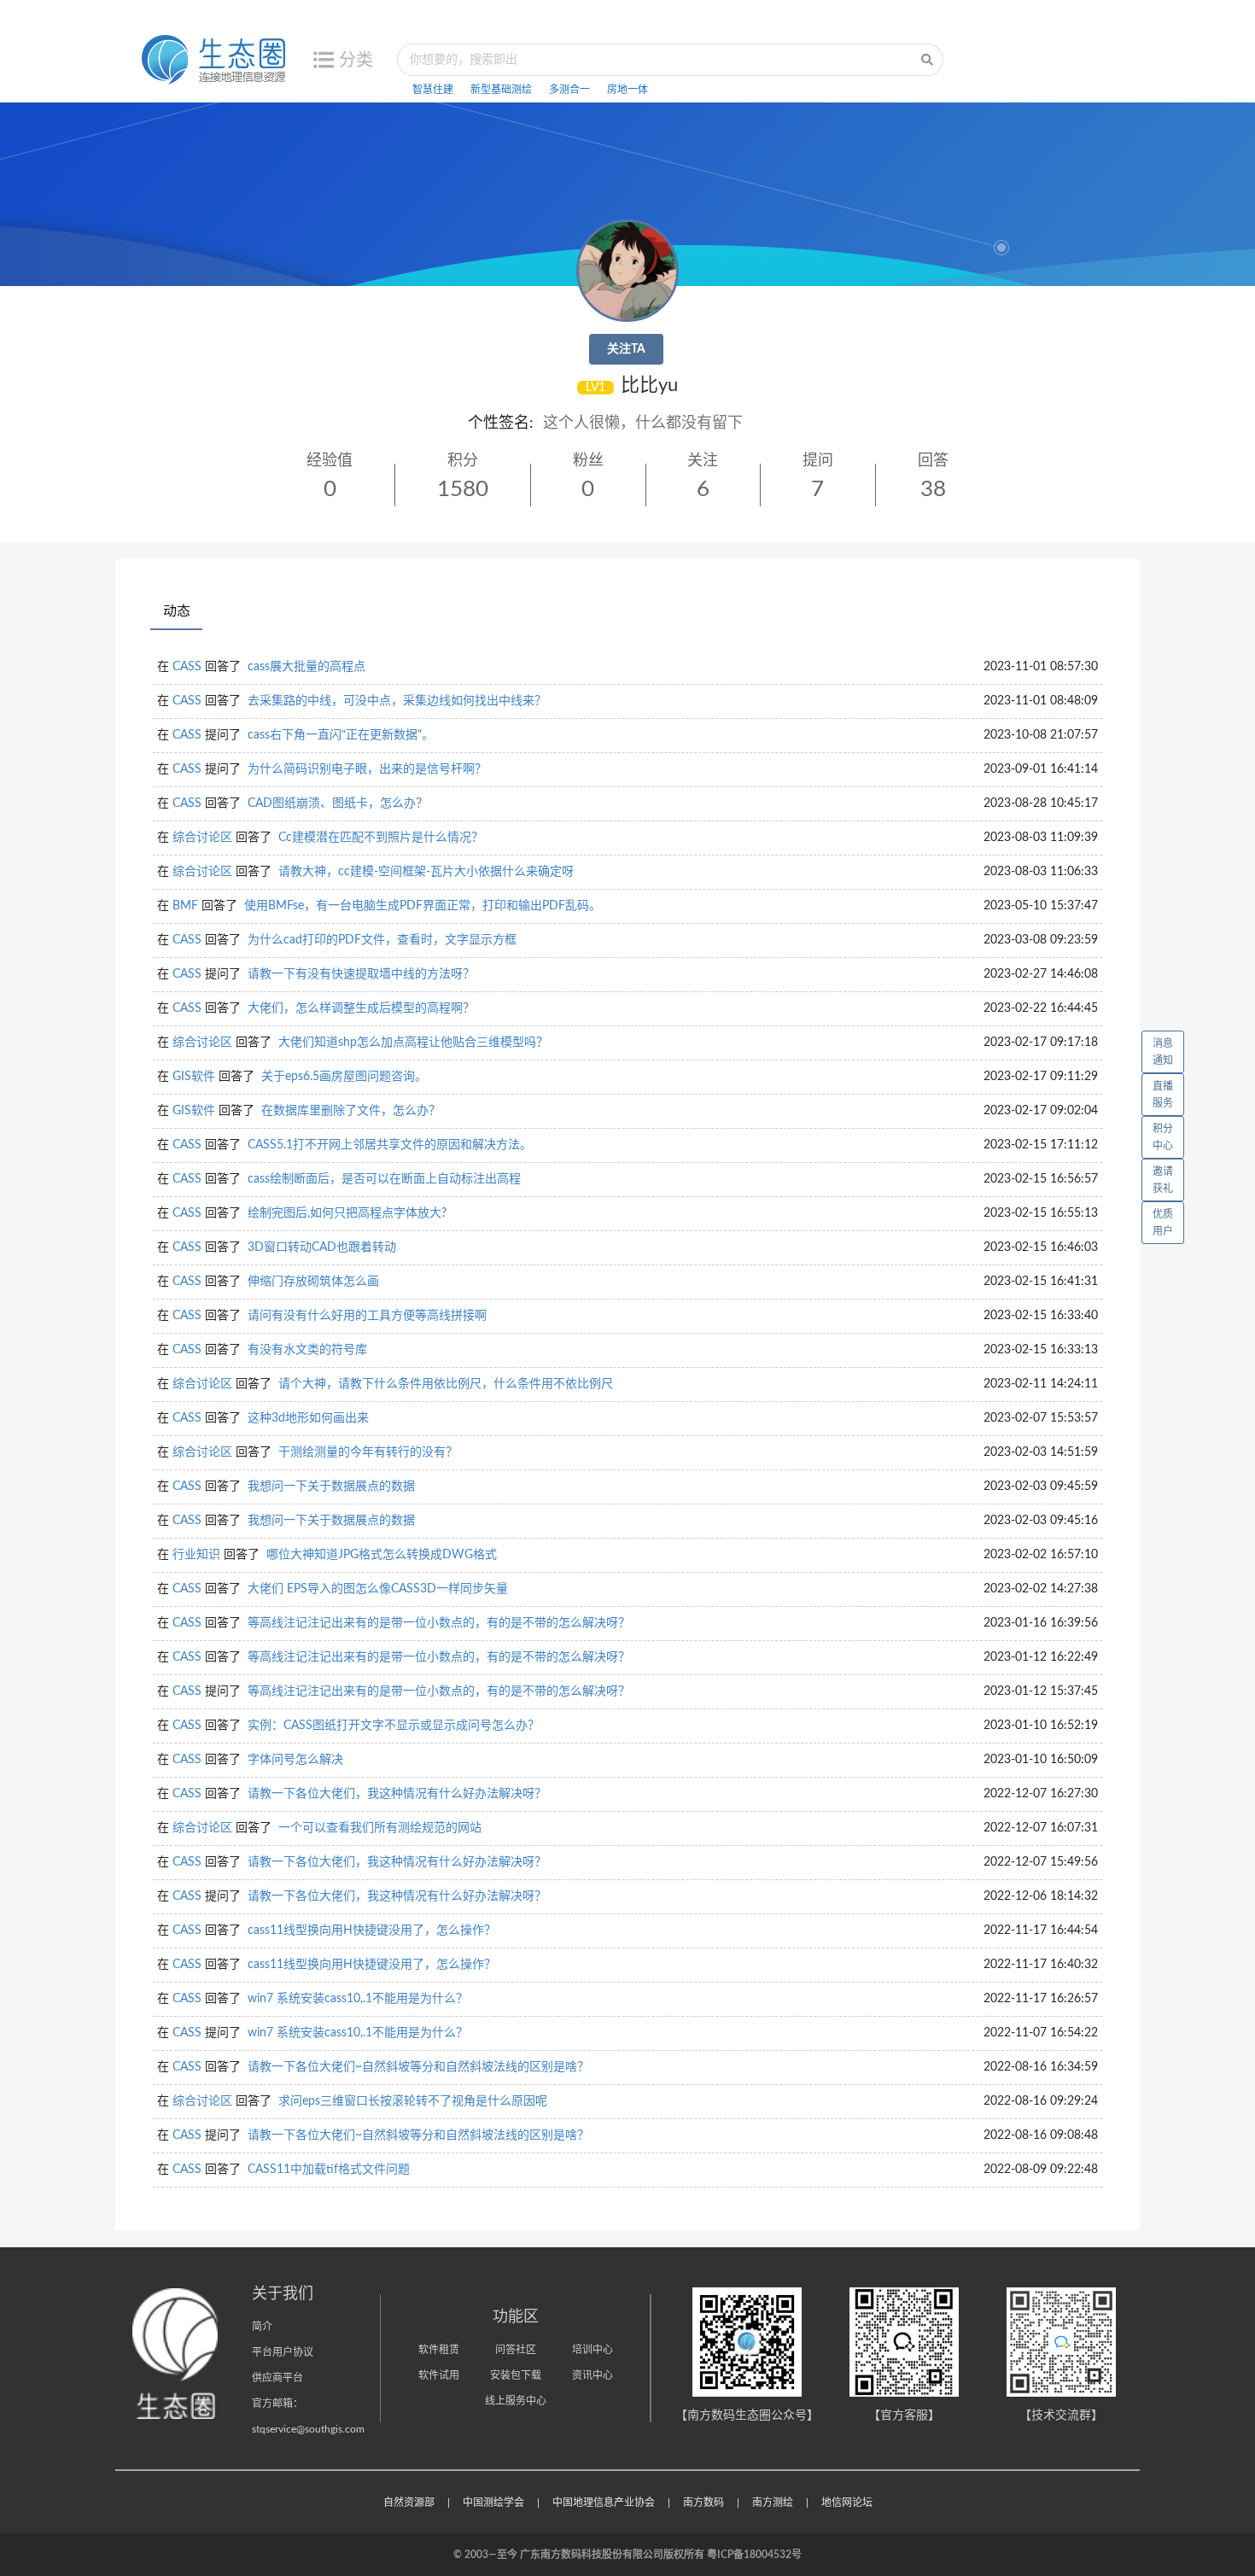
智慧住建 (433, 90)
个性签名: (501, 423)
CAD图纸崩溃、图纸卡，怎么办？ (338, 803)
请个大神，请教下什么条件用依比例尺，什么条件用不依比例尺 (446, 1384)
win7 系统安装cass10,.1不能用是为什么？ (358, 1999)
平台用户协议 (283, 2352)
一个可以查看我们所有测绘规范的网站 (380, 1828)
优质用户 (1163, 1223)
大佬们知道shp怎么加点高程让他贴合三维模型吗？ (413, 1043)
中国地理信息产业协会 (604, 2503)
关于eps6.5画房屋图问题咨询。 (344, 1077)
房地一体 (627, 90)
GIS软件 (194, 1077)
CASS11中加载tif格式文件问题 (329, 2170)
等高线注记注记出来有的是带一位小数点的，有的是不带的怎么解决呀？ (439, 1623)
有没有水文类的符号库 (307, 1350)
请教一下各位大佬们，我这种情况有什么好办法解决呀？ (397, 1794)
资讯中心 (592, 2375)
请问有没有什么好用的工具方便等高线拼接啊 (367, 1316)
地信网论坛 (847, 2503)
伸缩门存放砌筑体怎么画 (313, 1282)
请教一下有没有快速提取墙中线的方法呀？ (361, 974)
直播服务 (1163, 1095)
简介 (262, 2327)
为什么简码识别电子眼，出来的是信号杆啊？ (367, 769)
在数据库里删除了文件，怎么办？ (351, 1111)
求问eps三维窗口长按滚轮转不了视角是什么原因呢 (413, 2101)
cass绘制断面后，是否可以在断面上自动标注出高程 (384, 1179)
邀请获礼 (1163, 1180)
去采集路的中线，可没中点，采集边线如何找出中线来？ (397, 701)
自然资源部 (409, 2503)
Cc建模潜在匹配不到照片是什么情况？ (381, 838)
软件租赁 (439, 2350)
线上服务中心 (516, 2401)
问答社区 (516, 2350)
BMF (185, 906)
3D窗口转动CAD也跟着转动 (322, 1247)
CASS (187, 667)
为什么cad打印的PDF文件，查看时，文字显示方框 (382, 940)
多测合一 (569, 90)
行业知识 (196, 1555)
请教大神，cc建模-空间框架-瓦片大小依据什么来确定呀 (426, 872)
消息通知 (1163, 1052)
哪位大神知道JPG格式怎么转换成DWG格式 (382, 1555)
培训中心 (592, 2350)
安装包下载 (516, 2375)
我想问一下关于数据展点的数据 (331, 1487)
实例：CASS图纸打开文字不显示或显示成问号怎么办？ (394, 1726)
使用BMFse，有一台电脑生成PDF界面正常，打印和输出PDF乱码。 (423, 906)
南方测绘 (773, 2503)
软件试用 (439, 2375)
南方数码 (703, 2503)
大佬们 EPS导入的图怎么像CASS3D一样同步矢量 (378, 1589)
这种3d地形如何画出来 (308, 1418)
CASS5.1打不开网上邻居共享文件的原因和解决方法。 (390, 1145)
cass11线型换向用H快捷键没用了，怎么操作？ (372, 1931)
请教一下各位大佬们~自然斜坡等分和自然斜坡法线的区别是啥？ (418, 2067)
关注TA (626, 349)
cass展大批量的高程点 (306, 667)
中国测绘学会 (493, 2503)
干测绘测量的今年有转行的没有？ (368, 1452)
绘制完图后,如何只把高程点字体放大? (347, 1213)
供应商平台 (277, 2378)
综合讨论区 (202, 838)
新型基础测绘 (501, 90)
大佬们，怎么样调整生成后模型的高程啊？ (361, 1008)
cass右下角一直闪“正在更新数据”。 (341, 735)
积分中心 (1163, 1137)
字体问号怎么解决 (295, 1760)
